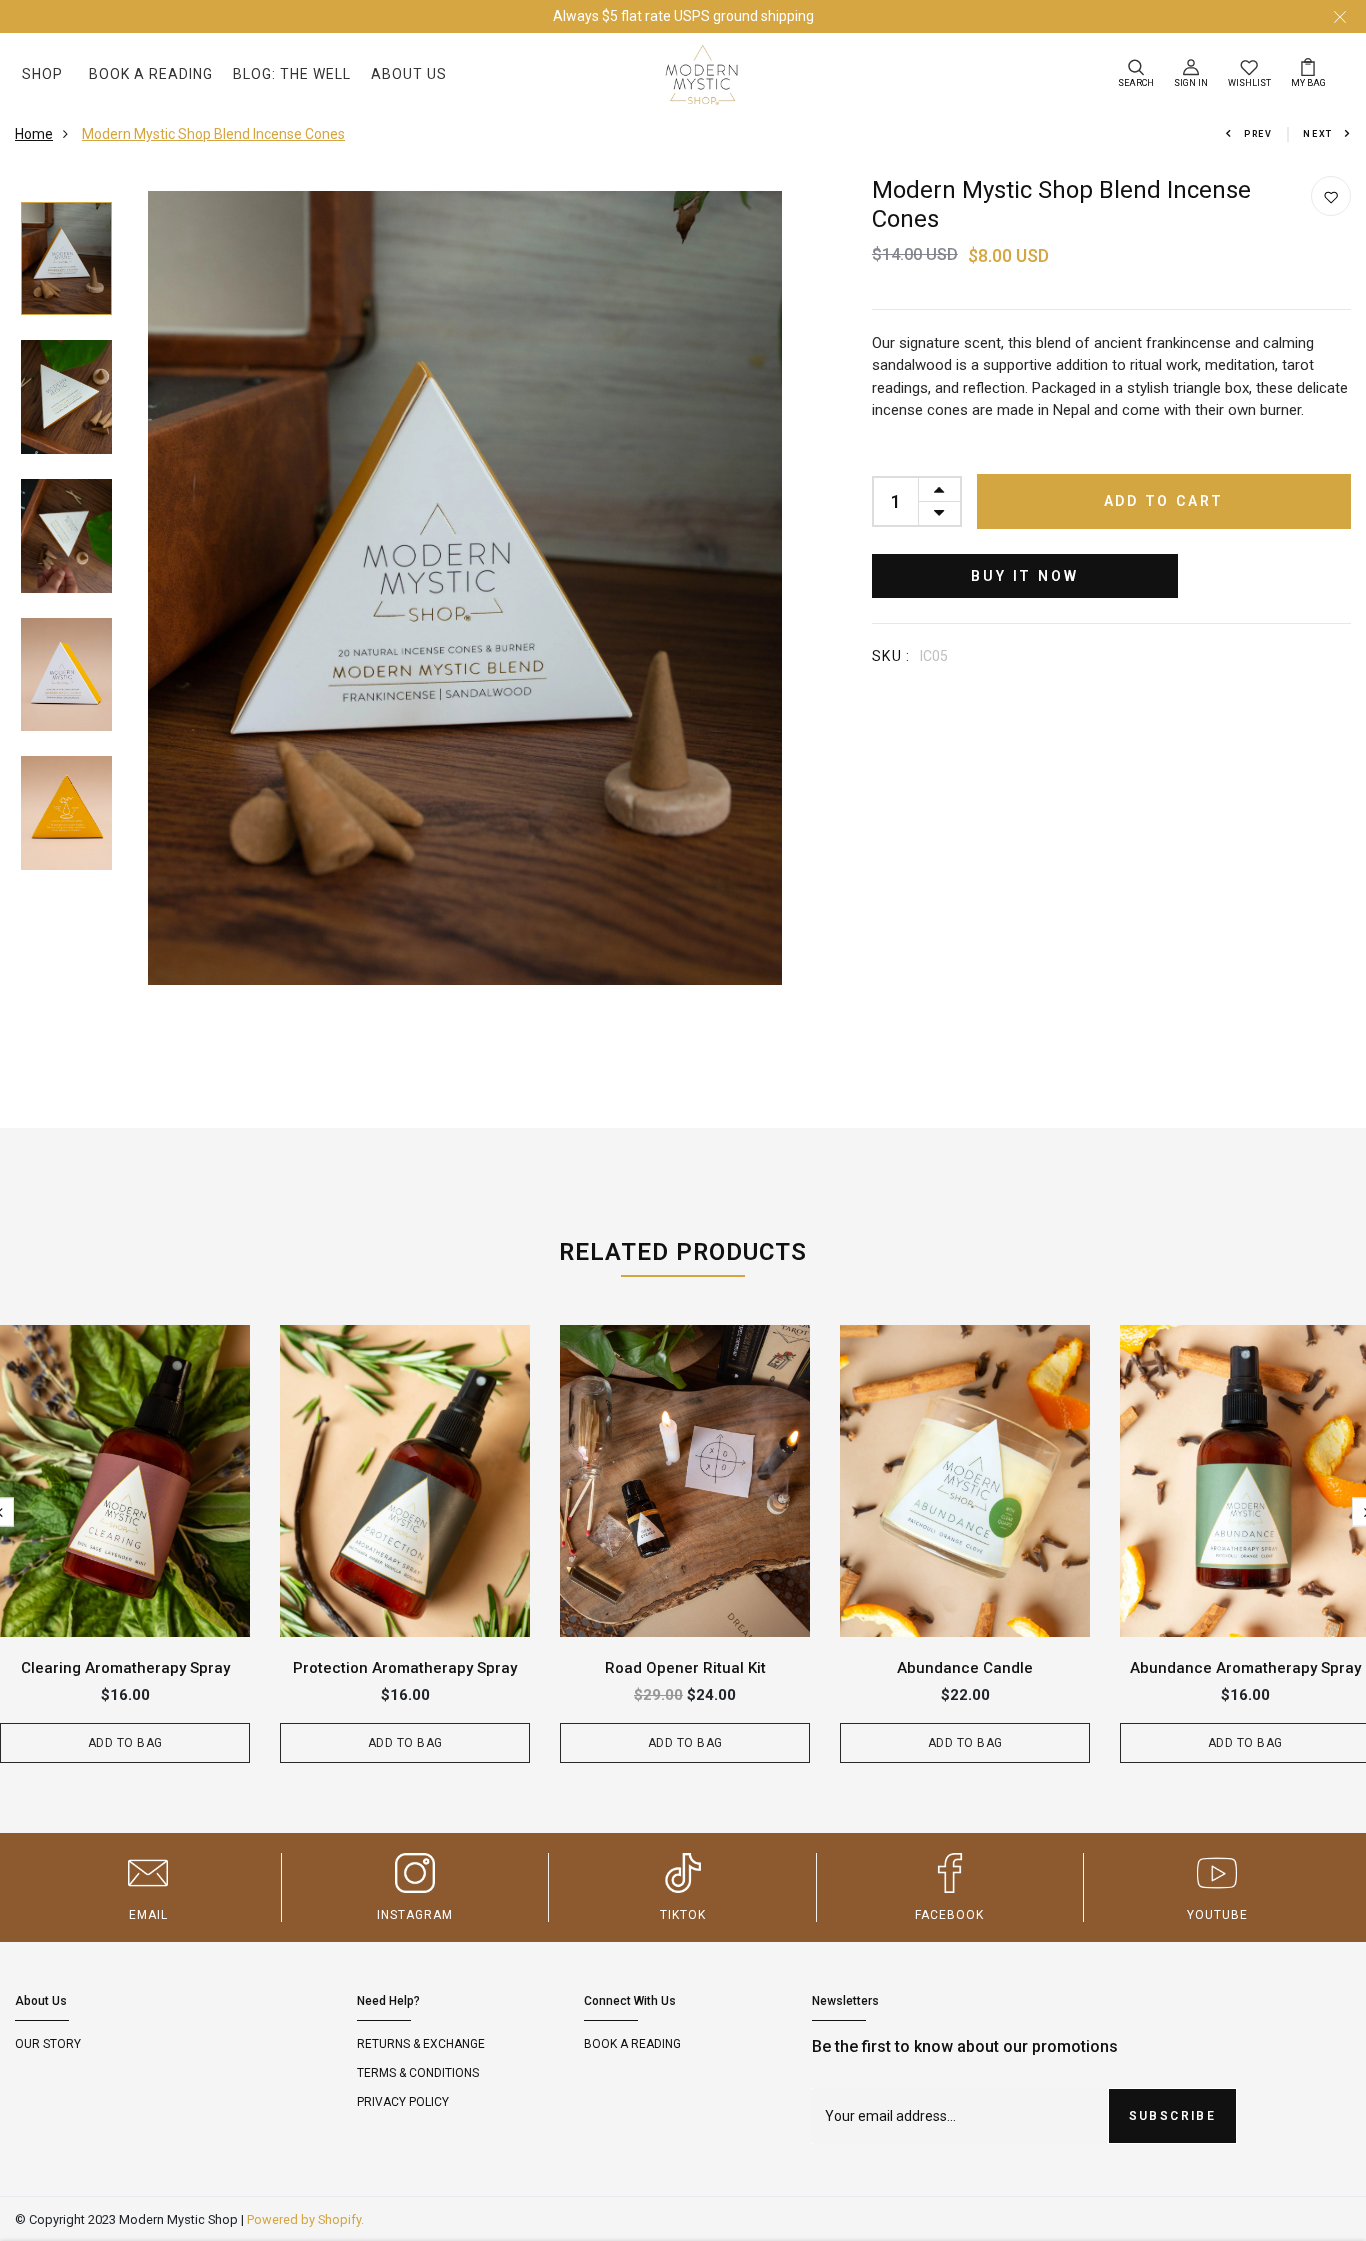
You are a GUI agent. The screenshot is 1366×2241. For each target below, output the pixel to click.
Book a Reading (151, 74)
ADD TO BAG (125, 1743)
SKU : (891, 656)
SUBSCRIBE (1173, 2116)
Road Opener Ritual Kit (685, 1668)
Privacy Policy (403, 2102)
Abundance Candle (965, 1668)
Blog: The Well (292, 74)
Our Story (48, 2044)
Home (34, 134)
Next (1318, 134)
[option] (66, 260)
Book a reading (632, 2044)
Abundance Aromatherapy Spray (1245, 1668)
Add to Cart (1164, 501)
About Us (409, 74)
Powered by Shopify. (305, 2219)
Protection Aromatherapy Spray (405, 1668)
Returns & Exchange (421, 2044)
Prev (1258, 134)
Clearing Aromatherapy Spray (125, 1668)
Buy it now (1024, 576)
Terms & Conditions (418, 2073)
